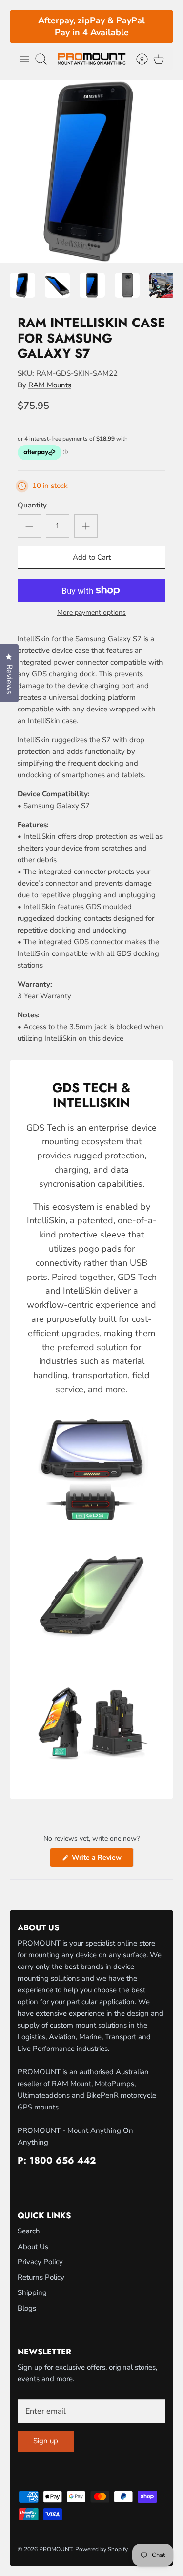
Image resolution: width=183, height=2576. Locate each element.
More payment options (91, 613)
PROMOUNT (56, 2549)
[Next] (160, 27)
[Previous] (23, 27)
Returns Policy (41, 2277)
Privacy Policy (40, 2262)
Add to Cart (92, 557)
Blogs (27, 2308)
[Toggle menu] (24, 59)
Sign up (46, 2441)
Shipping (32, 2292)
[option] (91, 172)
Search (29, 2231)
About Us (33, 2247)
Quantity (32, 505)
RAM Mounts (50, 385)
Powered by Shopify (102, 2549)
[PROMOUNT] (91, 59)
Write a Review (102, 1860)
